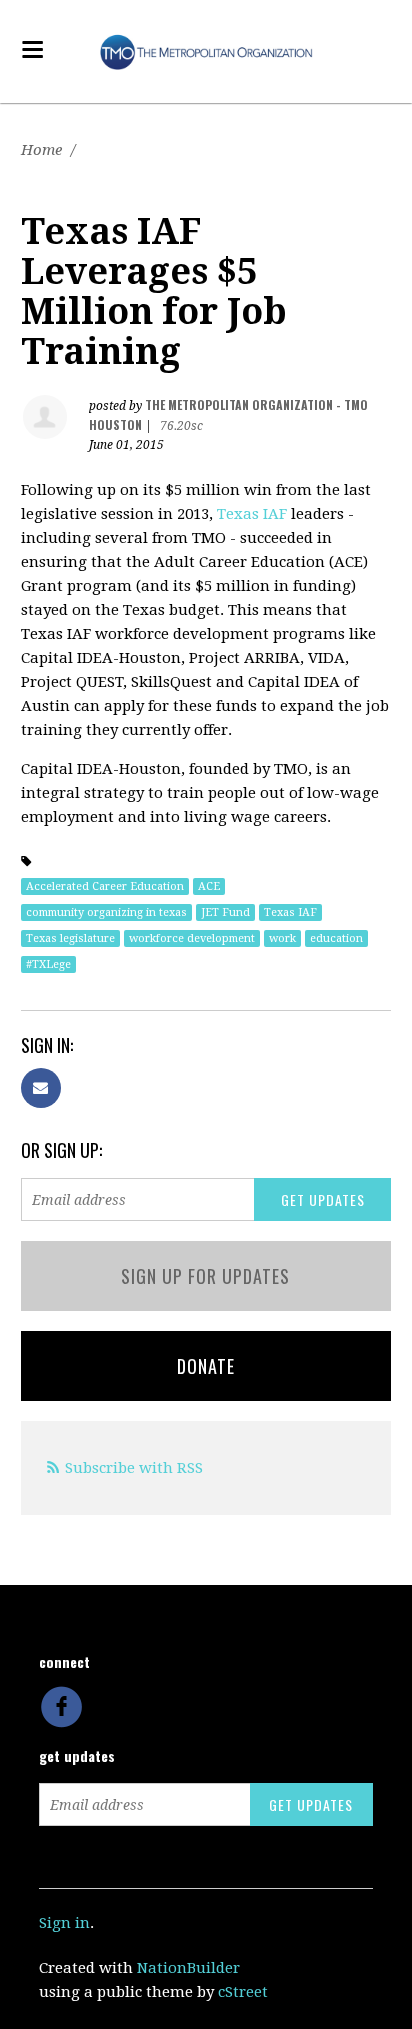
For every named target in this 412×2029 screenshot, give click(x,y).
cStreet (243, 1992)
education (336, 938)
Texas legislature (70, 938)
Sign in (64, 1923)
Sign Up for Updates (205, 1276)
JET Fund (225, 912)
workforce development (192, 938)
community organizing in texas (106, 912)
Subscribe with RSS (134, 1468)
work (282, 938)
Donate (206, 1366)
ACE (209, 886)
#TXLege (48, 964)
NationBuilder (188, 1968)
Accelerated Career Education (105, 886)
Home (41, 150)
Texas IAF (252, 514)
